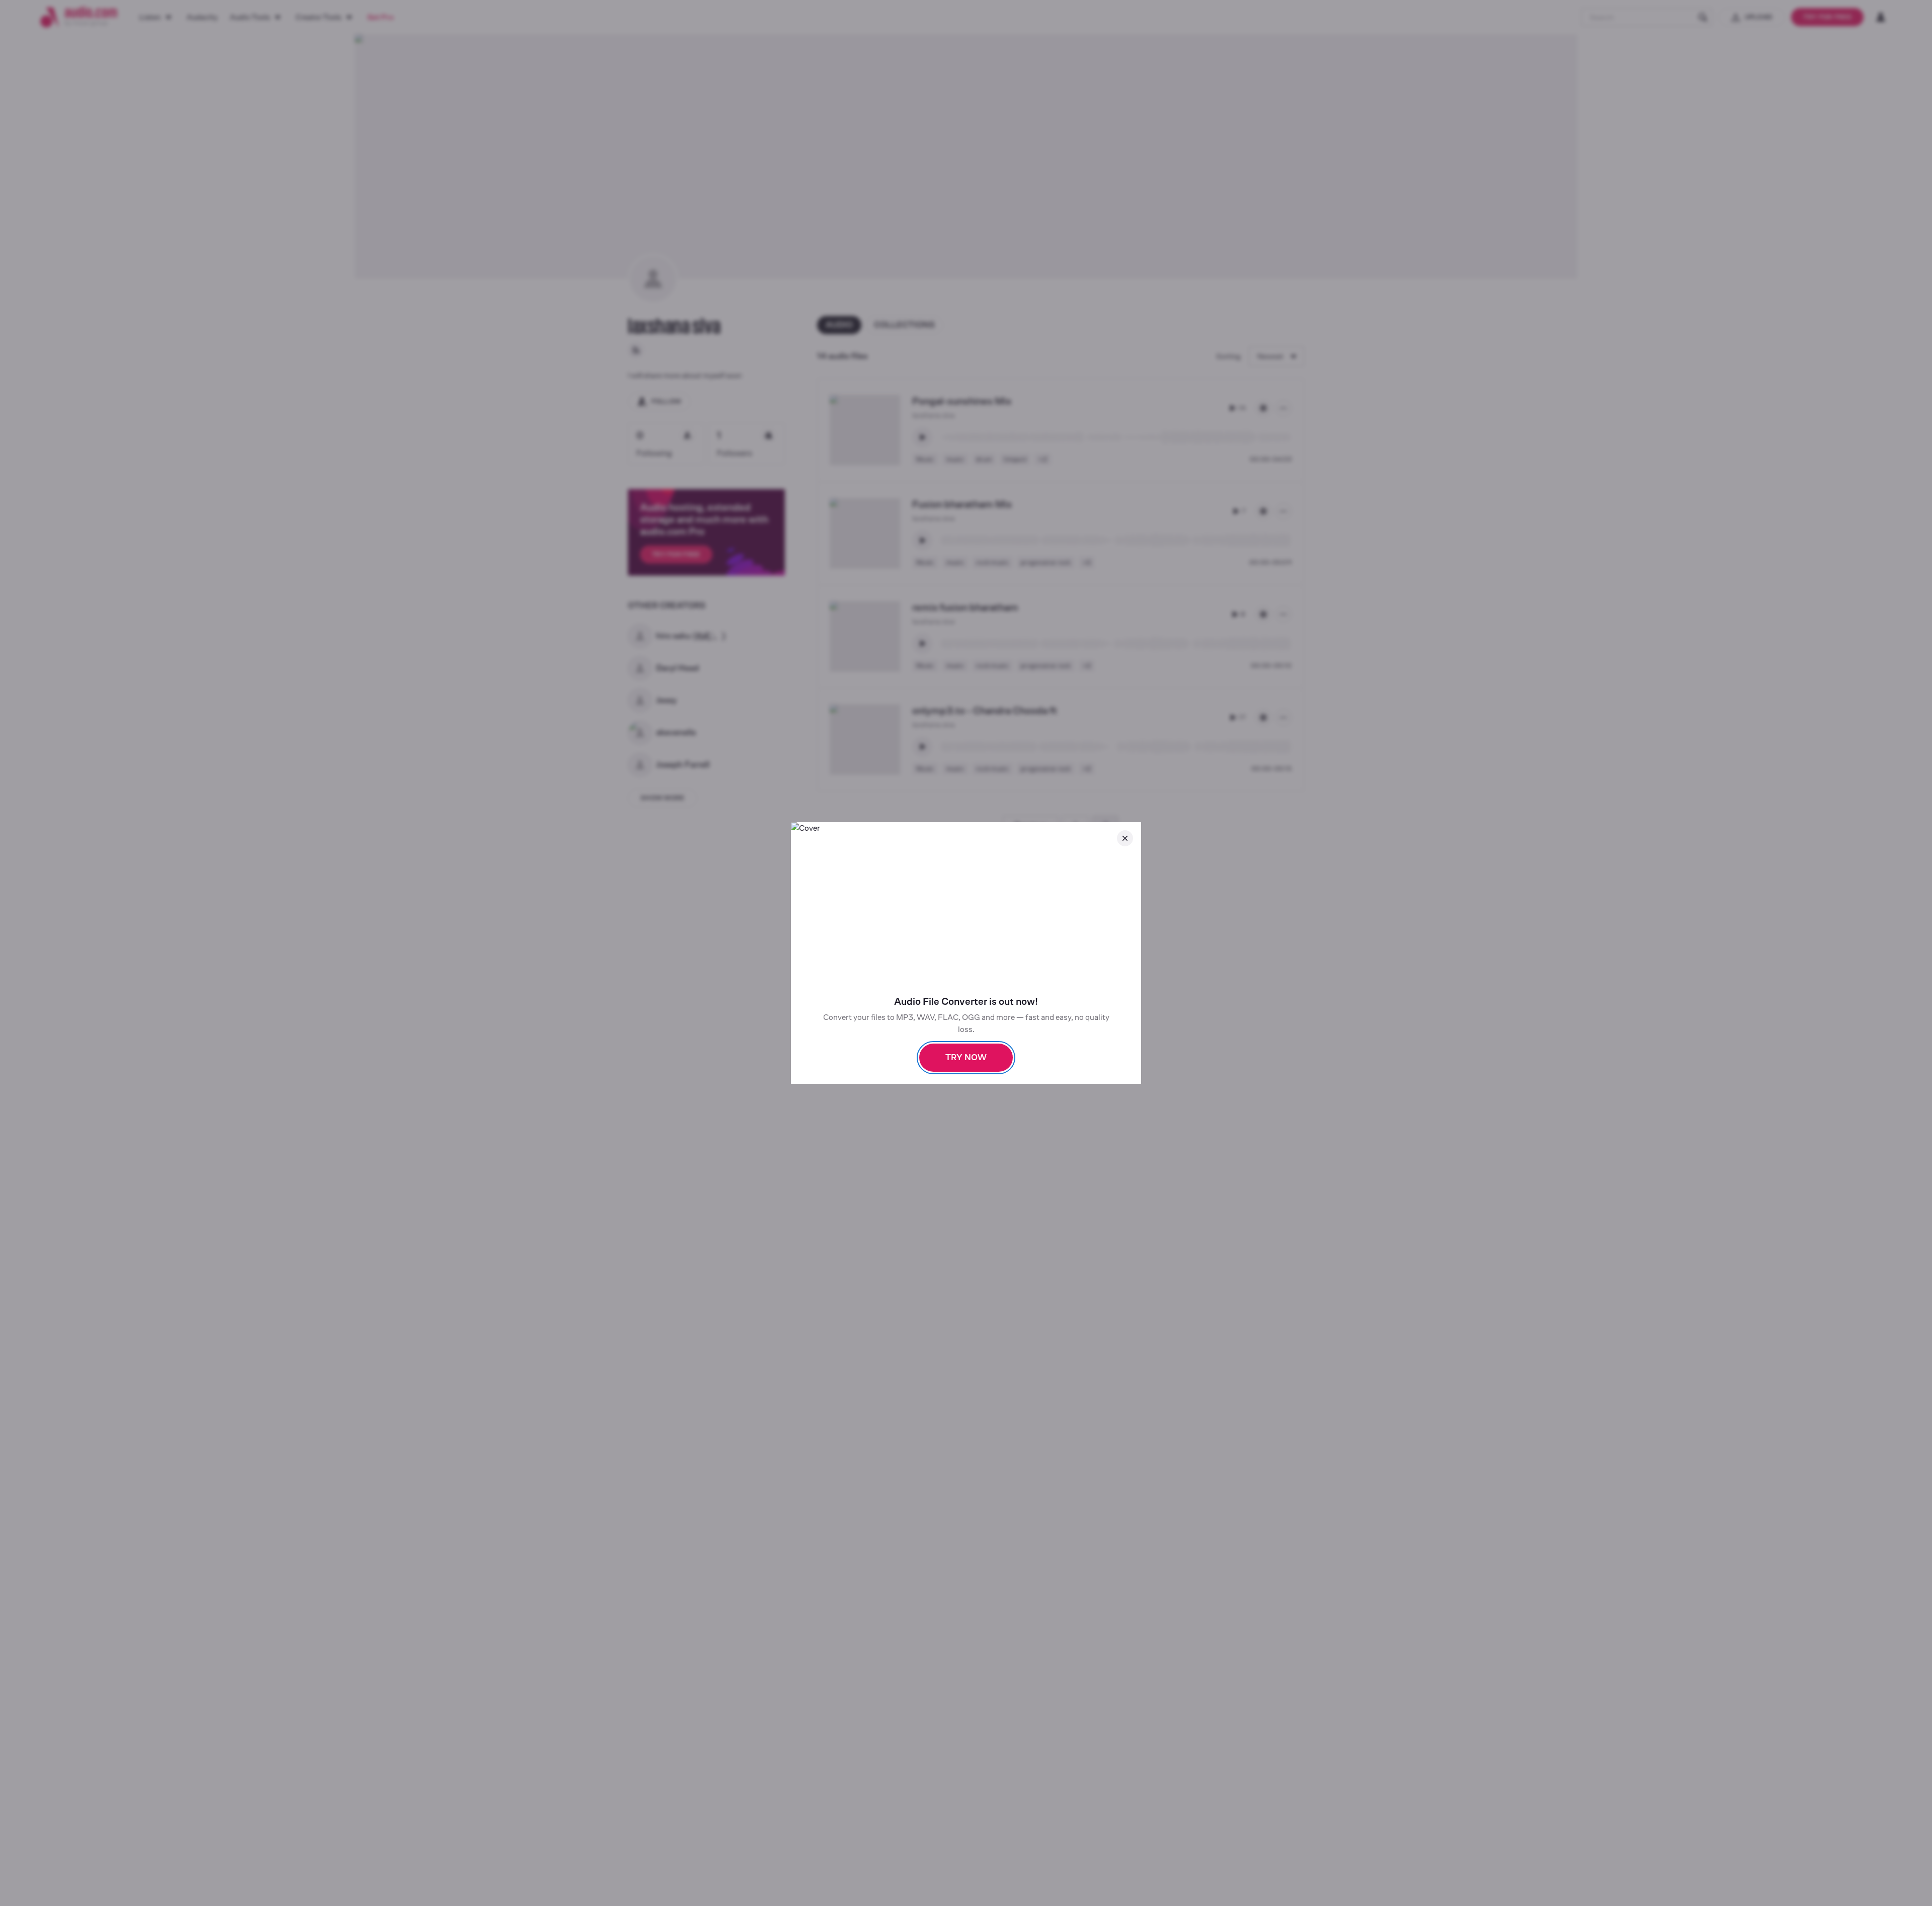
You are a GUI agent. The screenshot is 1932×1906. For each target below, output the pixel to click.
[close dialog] (1125, 838)
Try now (966, 1057)
